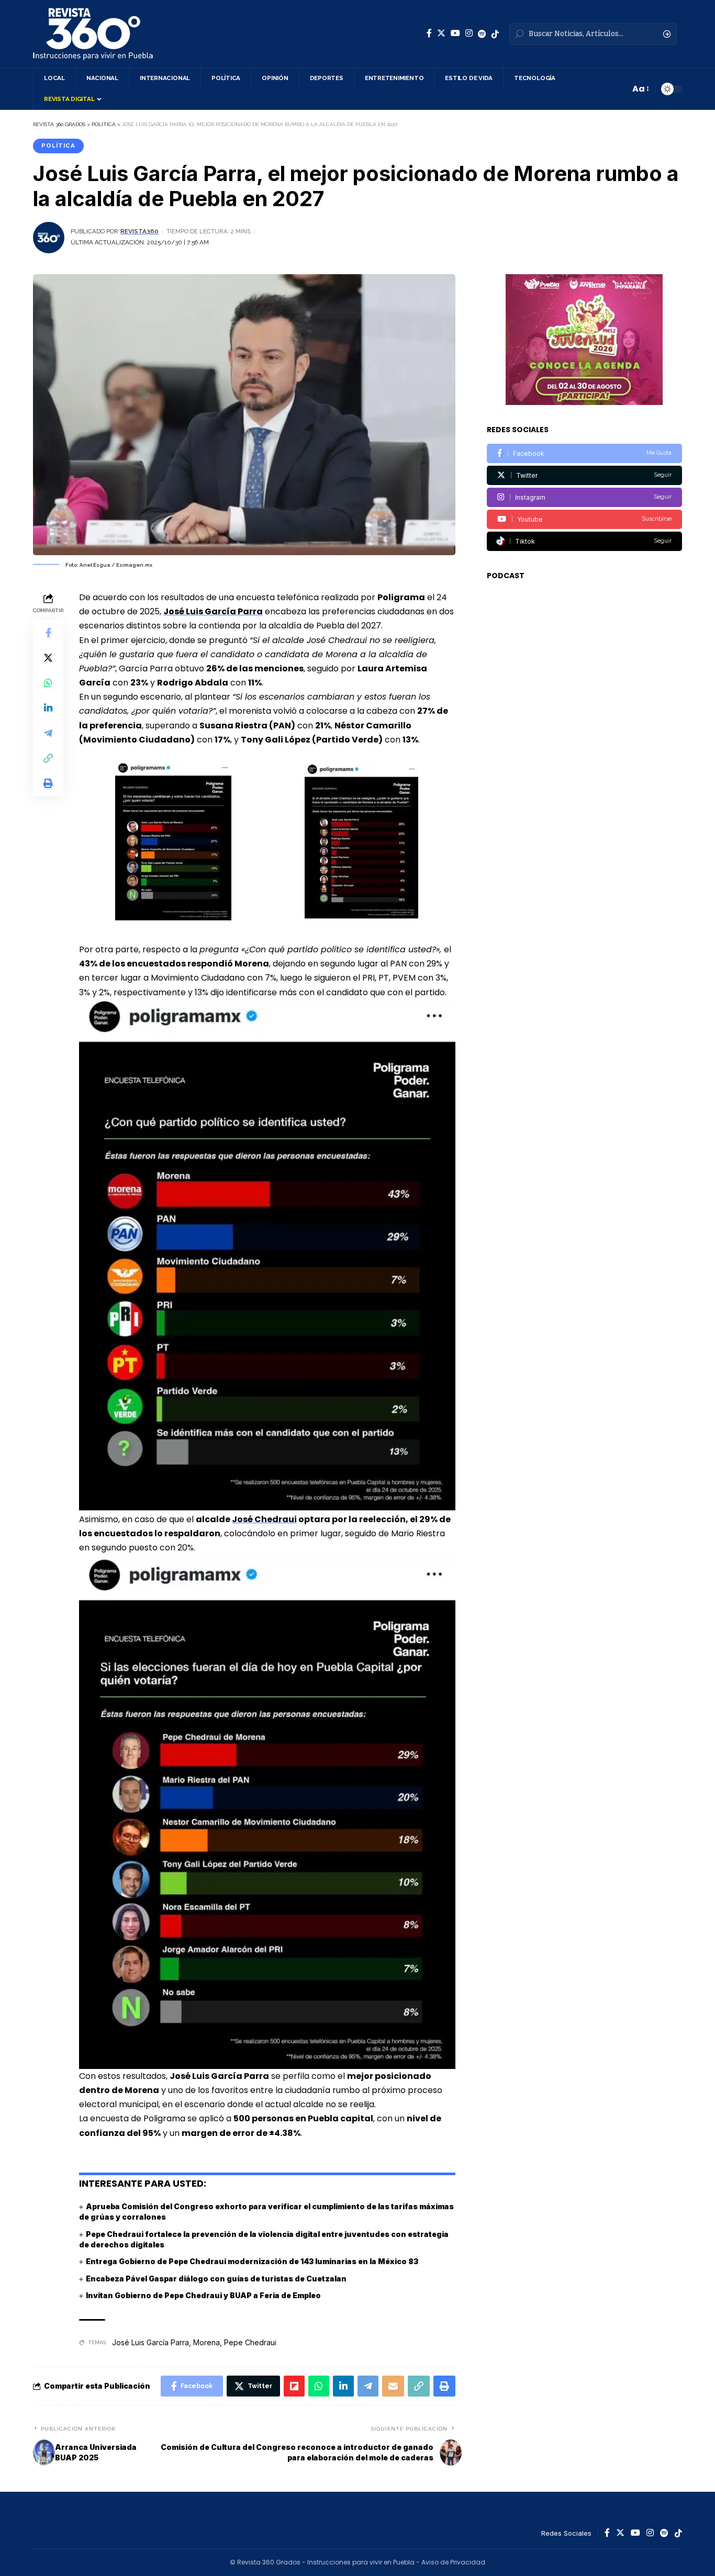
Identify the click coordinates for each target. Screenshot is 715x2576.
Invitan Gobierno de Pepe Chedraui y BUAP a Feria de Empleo (203, 2295)
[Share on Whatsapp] (48, 683)
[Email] (393, 2386)
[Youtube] (584, 519)
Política (58, 145)
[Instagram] (469, 33)
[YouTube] (455, 33)
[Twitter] (441, 33)
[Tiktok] (584, 541)
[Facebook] (429, 33)
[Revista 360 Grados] (93, 34)
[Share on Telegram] (48, 734)
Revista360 (139, 231)
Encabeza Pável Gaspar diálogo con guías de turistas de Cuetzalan (216, 2279)
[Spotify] (482, 34)
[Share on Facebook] (48, 633)
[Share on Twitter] (48, 658)
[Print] (48, 784)
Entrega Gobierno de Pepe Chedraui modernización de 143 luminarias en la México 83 (252, 2261)
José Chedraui (264, 1519)
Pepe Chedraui (250, 2342)
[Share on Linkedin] (48, 708)
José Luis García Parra (150, 2342)
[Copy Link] (48, 759)
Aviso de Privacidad (453, 2562)
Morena (206, 2342)
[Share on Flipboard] (294, 2386)
